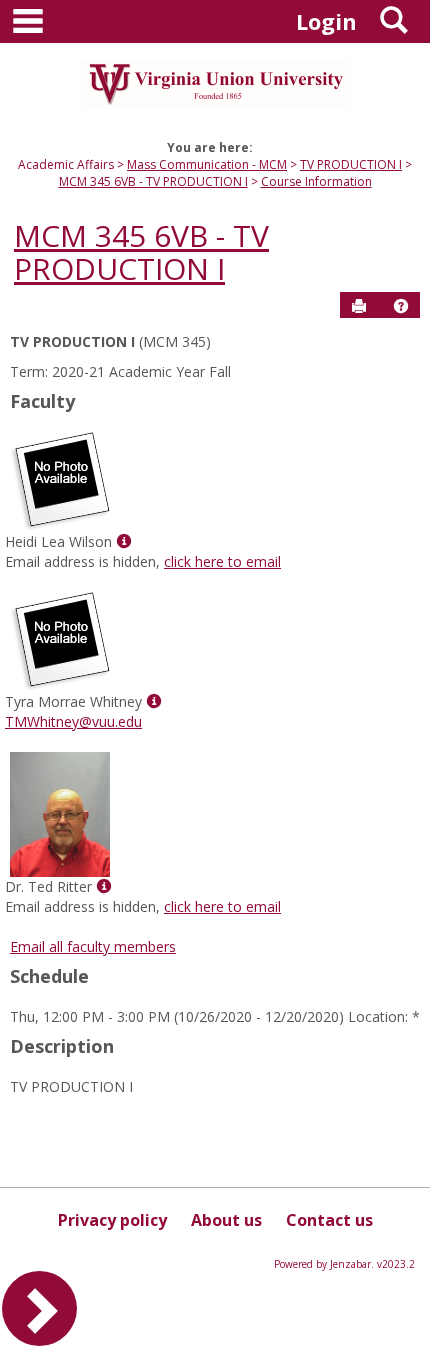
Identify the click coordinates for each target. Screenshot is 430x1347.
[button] (401, 306)
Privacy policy (112, 1220)
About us (226, 1220)
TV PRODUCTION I (351, 164)
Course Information (316, 181)
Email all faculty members (93, 946)
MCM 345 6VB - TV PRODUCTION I (153, 181)
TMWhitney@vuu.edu (73, 721)
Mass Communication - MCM (207, 164)
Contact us (329, 1220)
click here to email (222, 561)
